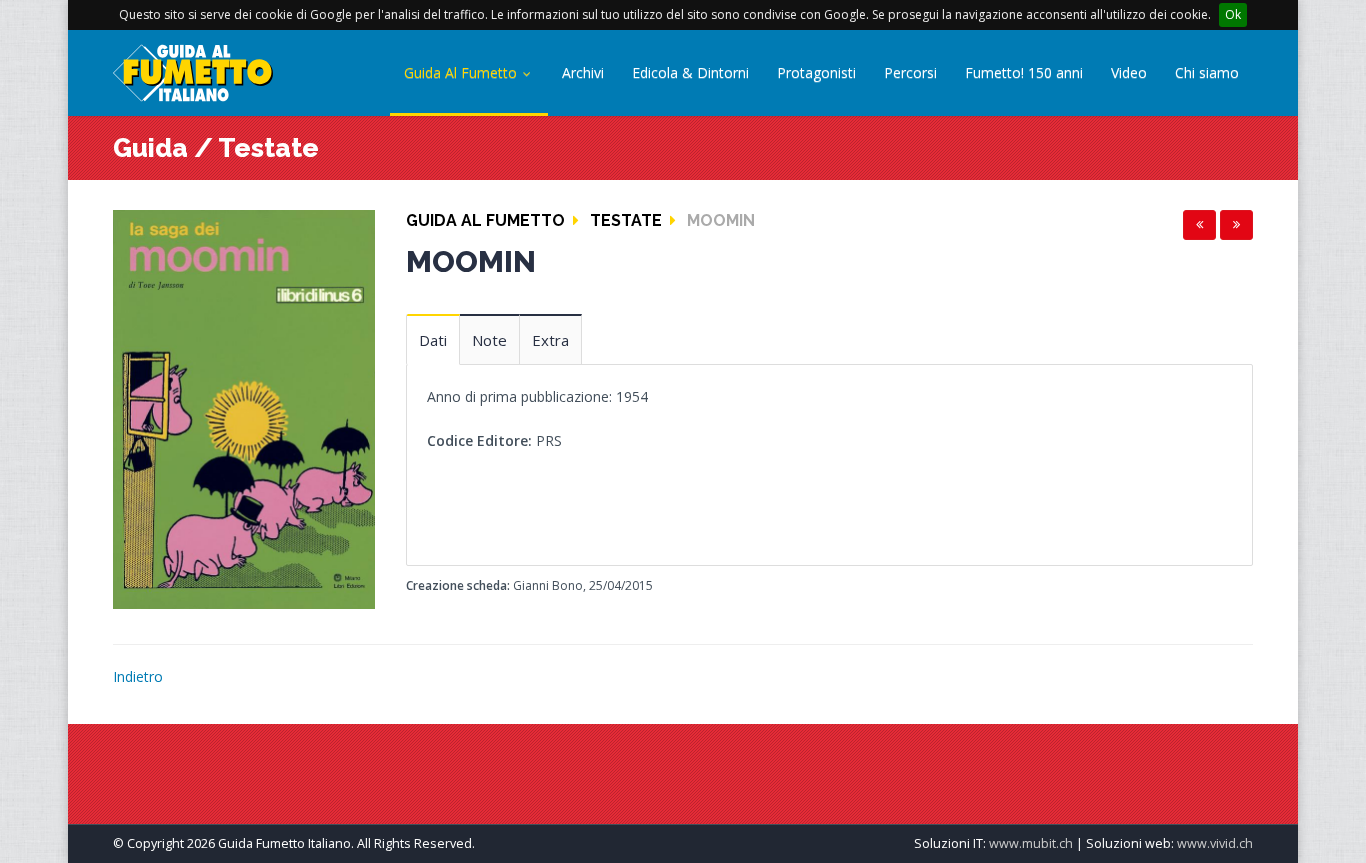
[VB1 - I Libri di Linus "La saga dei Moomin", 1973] (244, 407)
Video (1129, 72)
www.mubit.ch (1031, 843)
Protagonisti (816, 72)
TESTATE (626, 220)
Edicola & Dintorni (690, 72)
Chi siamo (1207, 72)
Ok (1233, 14)
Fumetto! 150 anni (1024, 72)
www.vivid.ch (1215, 843)
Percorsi (910, 72)
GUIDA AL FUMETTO (485, 220)
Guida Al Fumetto (462, 72)
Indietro (138, 676)
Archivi (583, 72)
